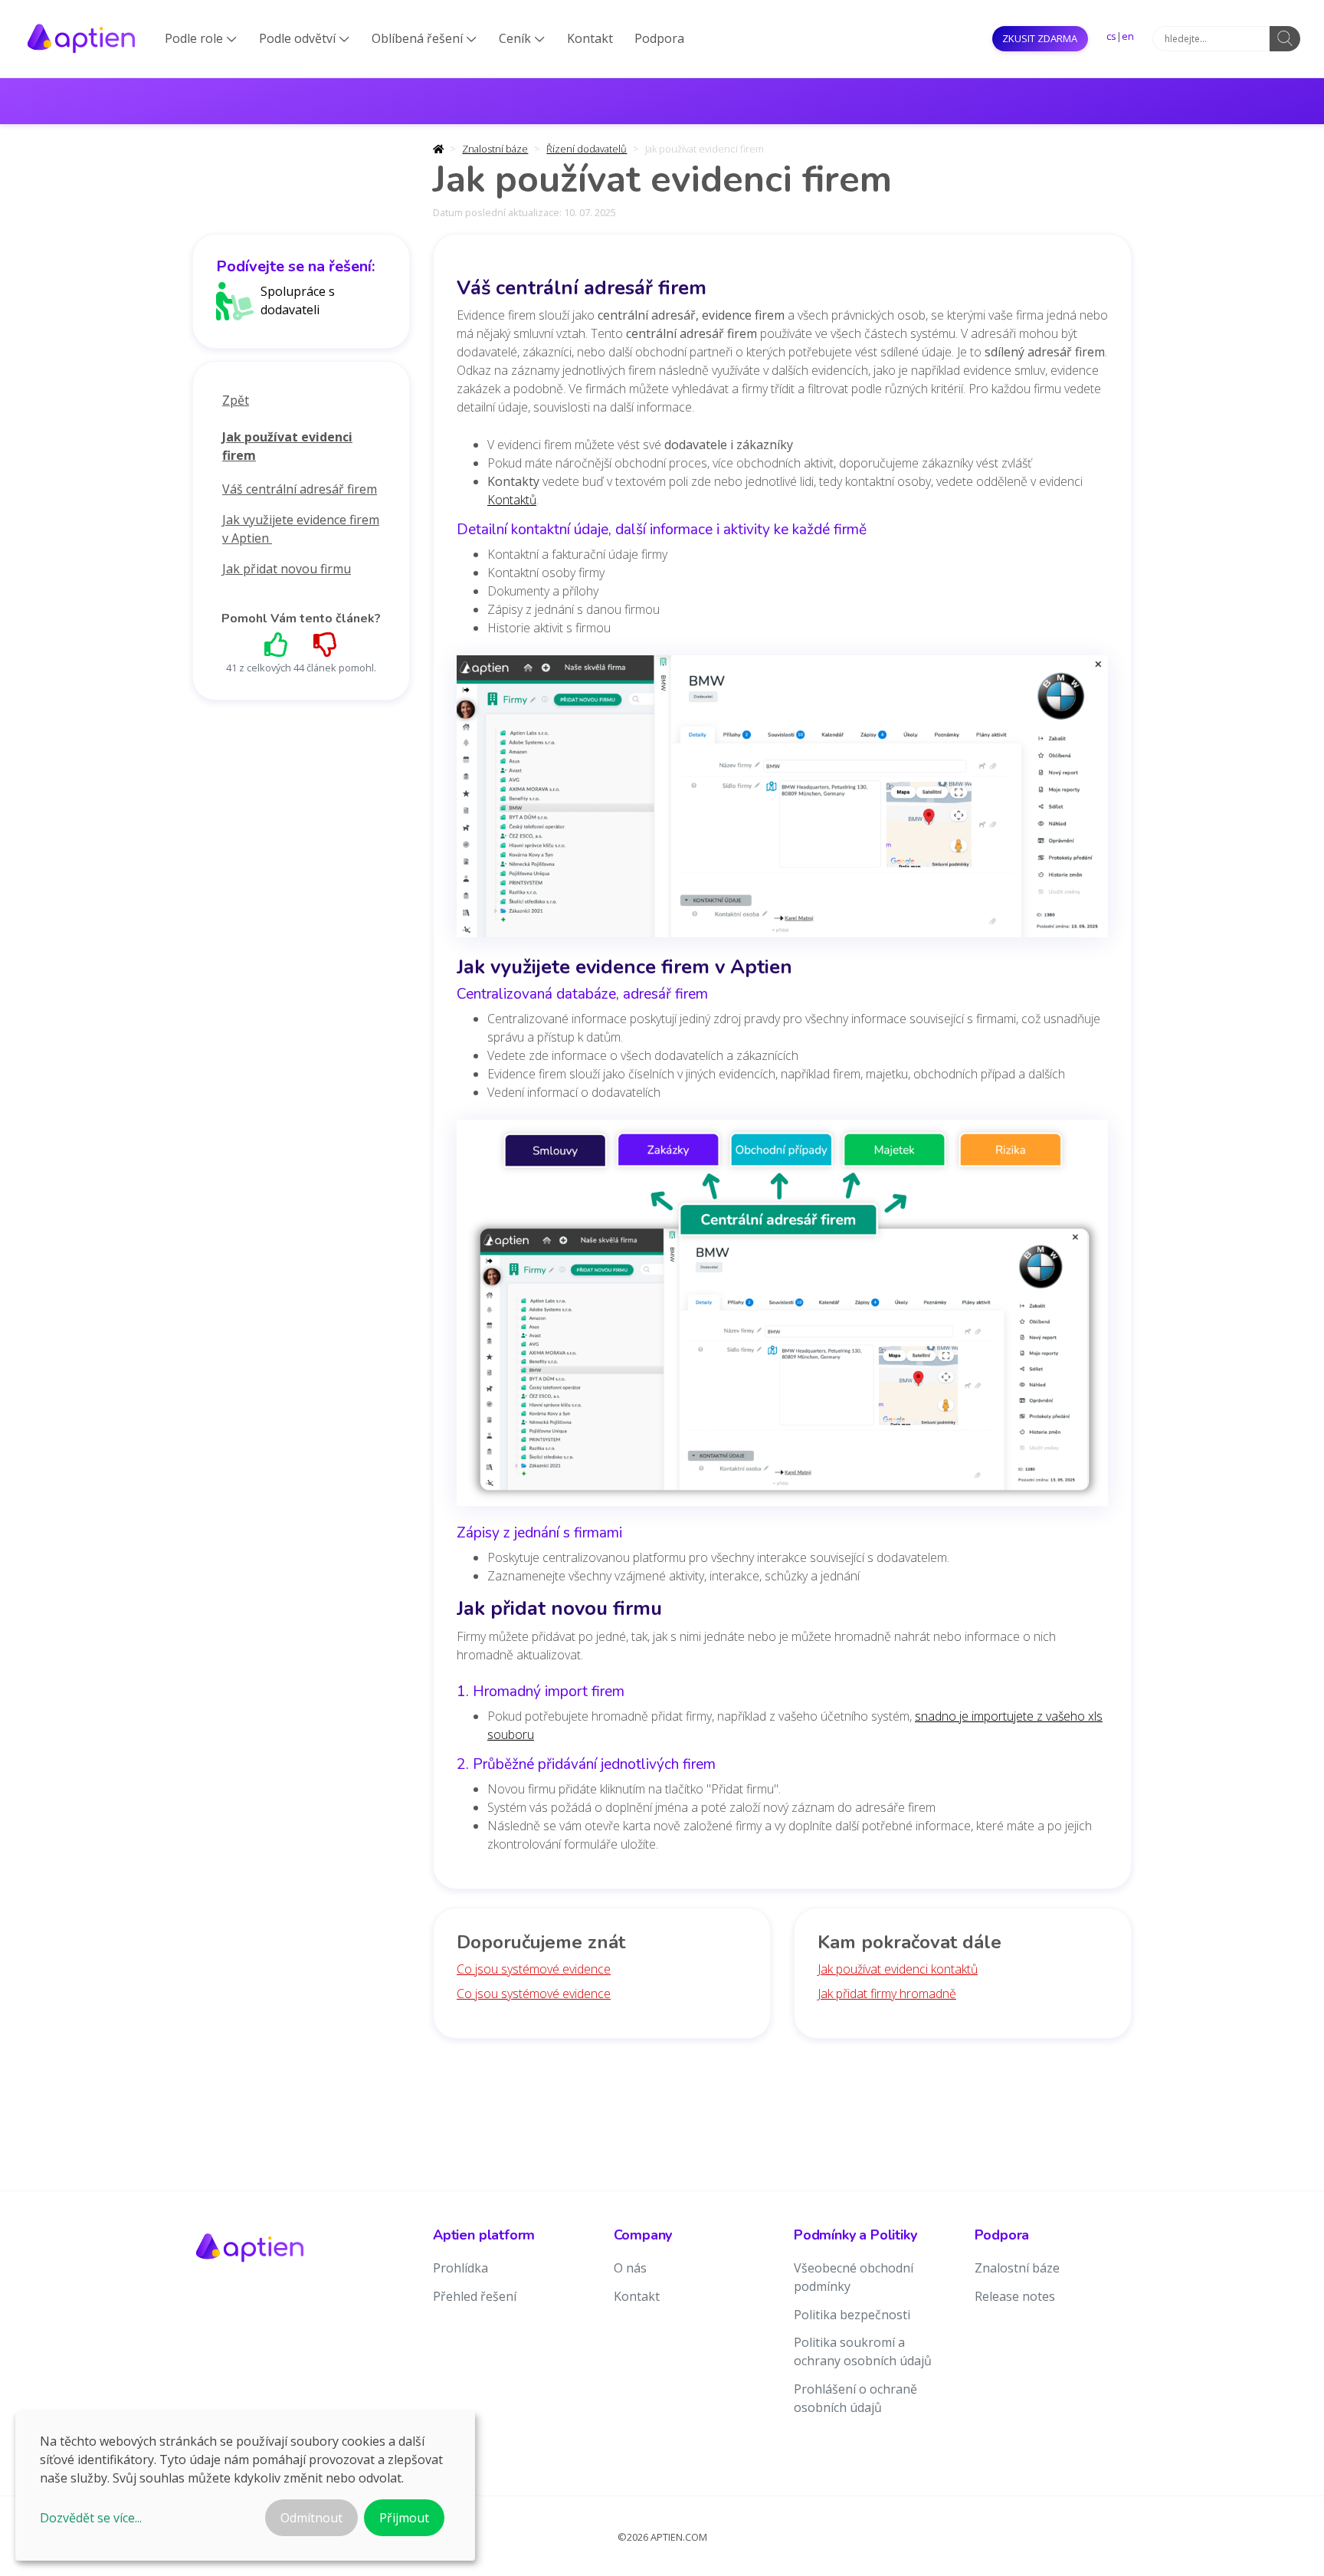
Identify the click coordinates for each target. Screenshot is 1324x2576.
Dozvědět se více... (91, 2518)
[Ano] (277, 644)
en (1128, 36)
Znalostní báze (495, 149)
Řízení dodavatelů (587, 149)
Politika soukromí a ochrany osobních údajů (863, 2351)
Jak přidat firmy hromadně (887, 1994)
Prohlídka (460, 2268)
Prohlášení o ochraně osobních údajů (855, 2398)
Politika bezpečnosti (852, 2315)
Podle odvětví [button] (304, 38)
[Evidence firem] (782, 801)
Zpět (236, 400)
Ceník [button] (522, 38)
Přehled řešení (475, 2296)
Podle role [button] (201, 38)
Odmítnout (311, 2518)
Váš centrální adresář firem (300, 489)
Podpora (659, 38)
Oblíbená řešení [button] (424, 38)
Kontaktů (512, 500)
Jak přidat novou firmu (287, 569)
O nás (630, 2268)
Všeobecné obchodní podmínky (854, 2277)
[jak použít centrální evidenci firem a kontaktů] (782, 1318)
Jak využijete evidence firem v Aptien (301, 529)
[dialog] (245, 2486)
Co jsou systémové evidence (534, 1969)
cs (1111, 36)
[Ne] (326, 644)
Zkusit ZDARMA (1040, 38)
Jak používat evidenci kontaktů (898, 1969)
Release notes (1015, 2296)
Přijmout (404, 2518)
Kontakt (590, 38)
